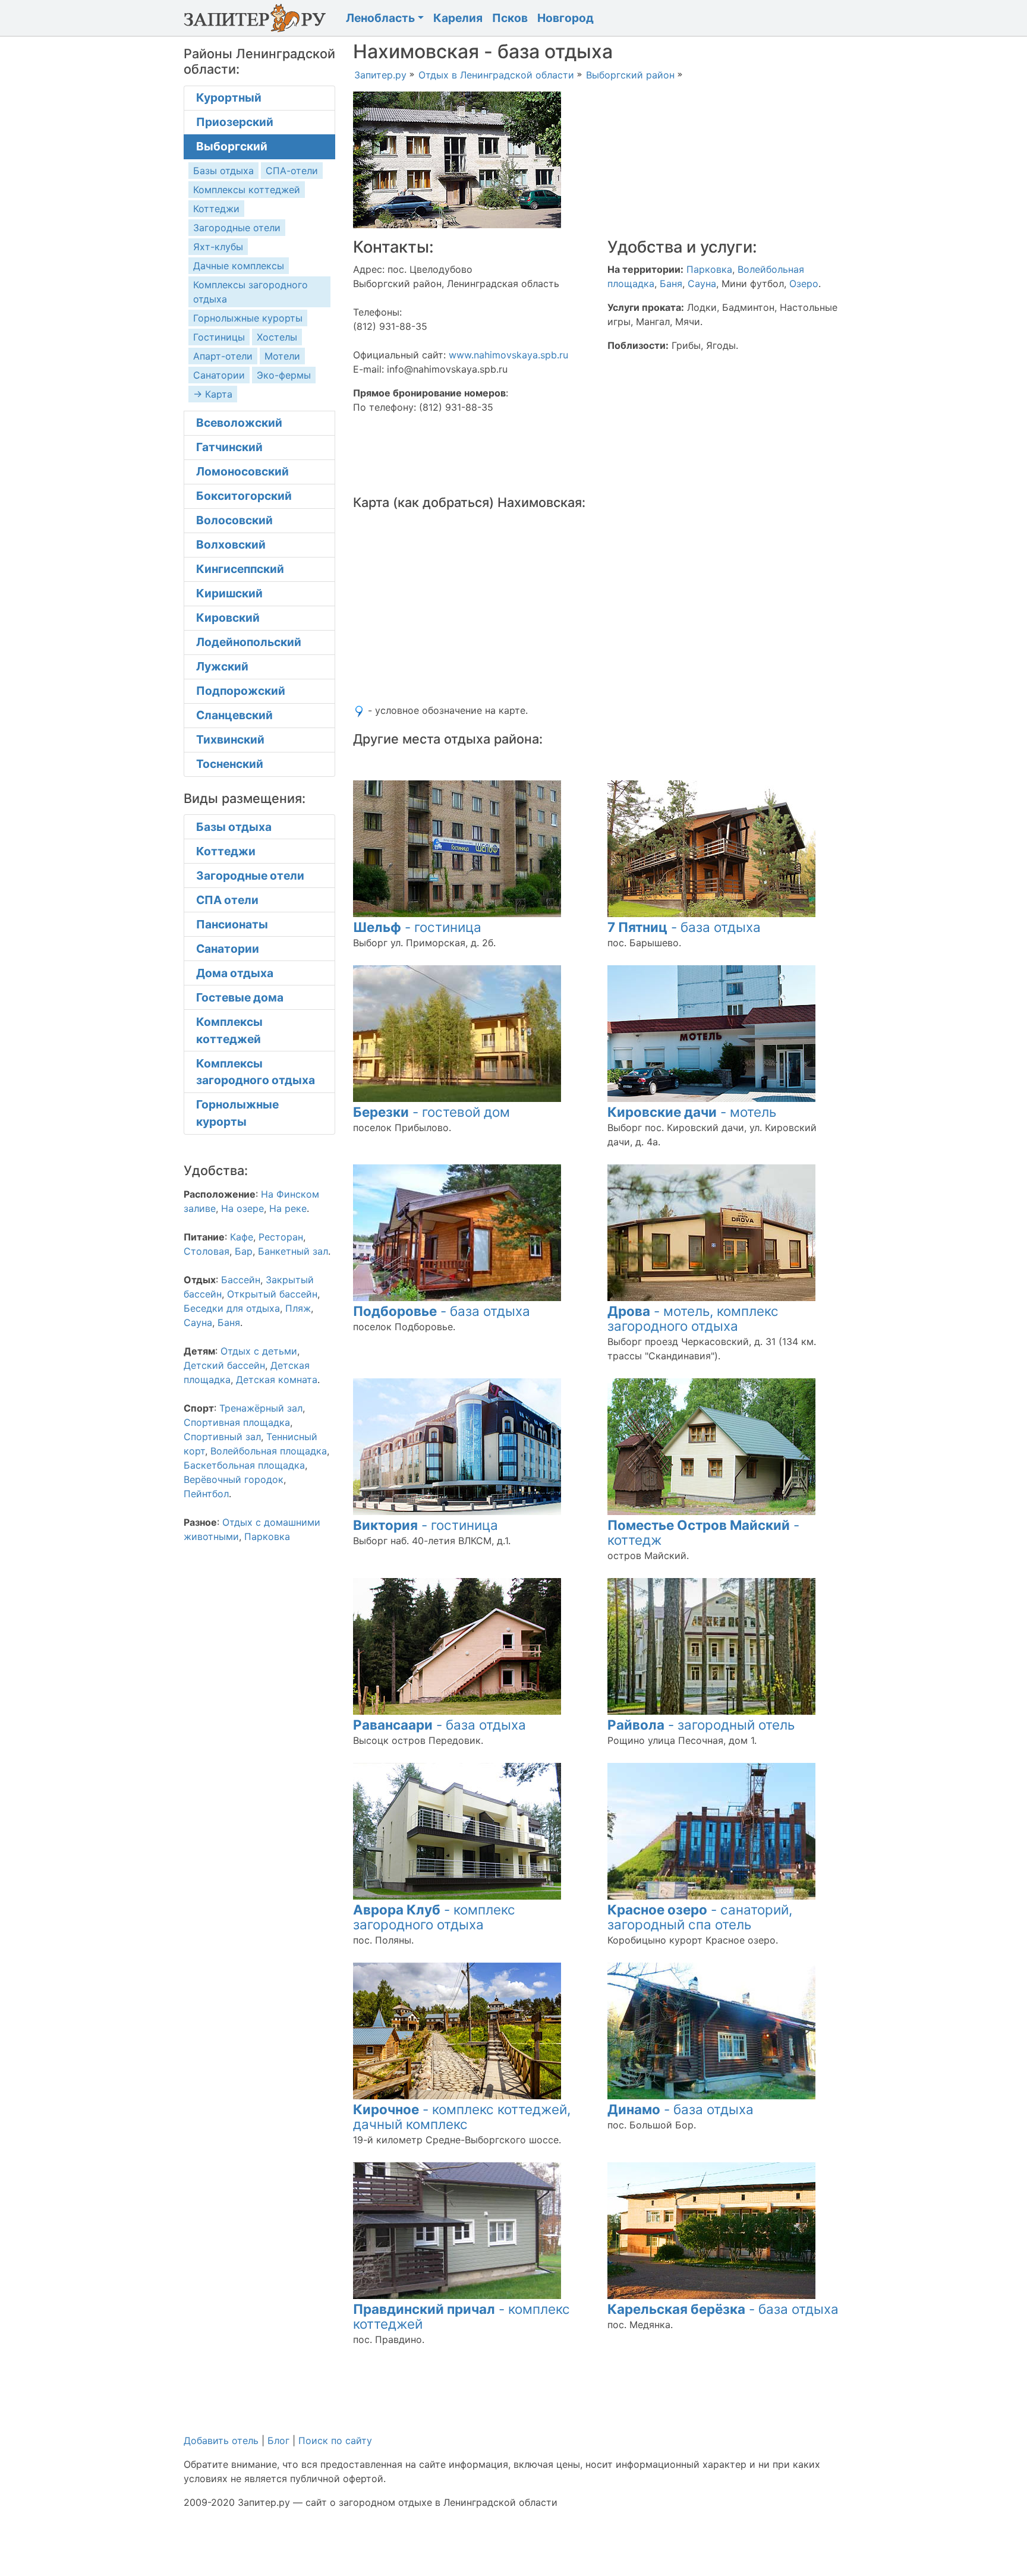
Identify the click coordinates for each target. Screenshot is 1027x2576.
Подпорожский (241, 691)
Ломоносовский (242, 471)
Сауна (702, 284)
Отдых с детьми (259, 1351)
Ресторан (281, 1237)
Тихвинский (230, 739)
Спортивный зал (222, 1437)
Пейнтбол (206, 1494)
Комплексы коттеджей (247, 190)
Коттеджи (216, 209)
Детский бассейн (224, 1365)
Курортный (229, 97)
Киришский (229, 593)
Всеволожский (239, 423)
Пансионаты (232, 924)
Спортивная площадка (237, 1422)
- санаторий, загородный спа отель (700, 1917)
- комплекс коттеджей (461, 2316)
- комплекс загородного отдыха (434, 1917)
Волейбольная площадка (269, 1451)
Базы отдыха (223, 171)
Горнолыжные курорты (248, 318)
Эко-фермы (284, 375)
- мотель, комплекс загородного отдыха (693, 1318)
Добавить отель (221, 2440)
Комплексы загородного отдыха (256, 1072)
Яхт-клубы (218, 247)
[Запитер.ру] (258, 18)
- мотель (692, 1112)
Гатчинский (229, 447)
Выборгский (232, 146)
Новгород (566, 18)
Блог (278, 2440)
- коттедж (703, 1532)
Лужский (222, 666)
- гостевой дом (431, 1112)
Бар (244, 1251)
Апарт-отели (223, 356)
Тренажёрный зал (261, 1408)
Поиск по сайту (335, 2440)
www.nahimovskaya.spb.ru (508, 355)
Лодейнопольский (249, 642)
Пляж (298, 1308)
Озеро (804, 284)
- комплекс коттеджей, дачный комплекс (462, 2117)
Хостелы (277, 337)
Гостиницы (219, 337)
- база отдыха (684, 927)
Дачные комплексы (239, 266)
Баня (671, 284)
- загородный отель (701, 1725)
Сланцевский (234, 715)
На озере (242, 1208)
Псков (510, 18)
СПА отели (227, 900)
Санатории (219, 375)
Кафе (242, 1237)
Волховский (231, 544)
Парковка (709, 269)
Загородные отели (237, 228)
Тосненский (230, 764)
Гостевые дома (240, 997)
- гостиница (417, 927)
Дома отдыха (235, 973)
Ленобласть (380, 18)
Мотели (282, 356)
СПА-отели (292, 171)
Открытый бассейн (272, 1294)
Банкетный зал (293, 1251)
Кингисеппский (240, 569)
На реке (288, 1208)
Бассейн (241, 1280)
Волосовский (234, 520)
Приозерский (235, 122)
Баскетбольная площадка (244, 1465)
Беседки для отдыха (232, 1308)
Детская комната (277, 1380)
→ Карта (213, 394)
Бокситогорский (244, 496)
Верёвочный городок (234, 1479)
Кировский (228, 618)
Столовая (207, 1251)
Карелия (458, 18)
